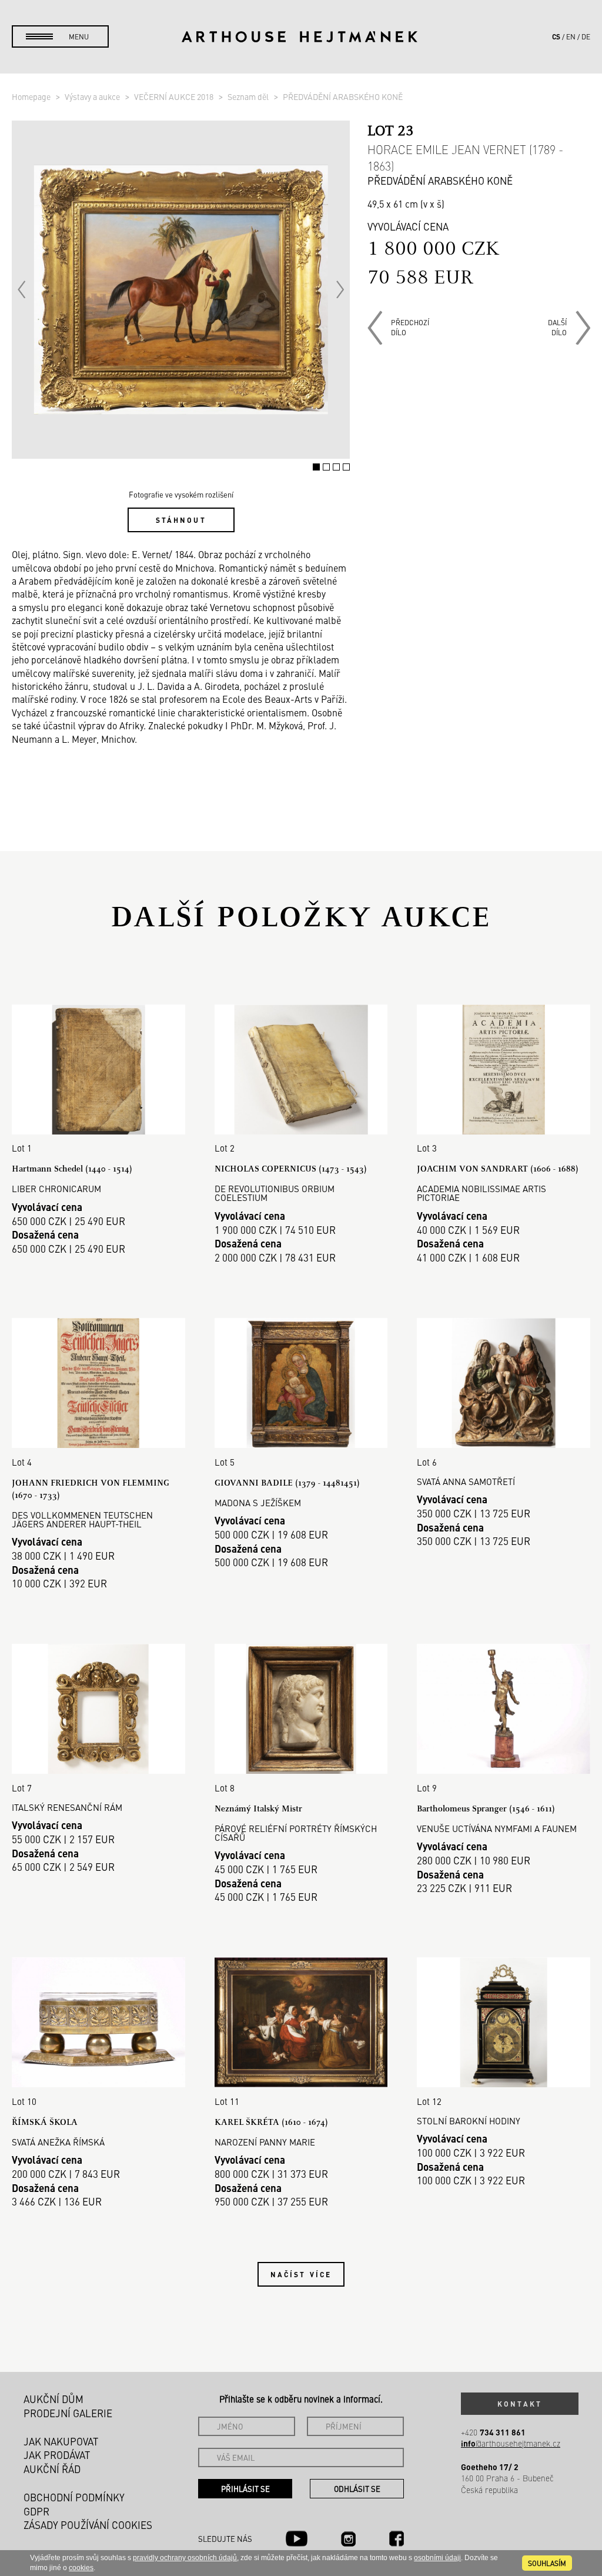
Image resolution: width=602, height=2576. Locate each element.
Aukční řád (52, 2469)
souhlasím (547, 2563)
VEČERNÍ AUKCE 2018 (175, 96)
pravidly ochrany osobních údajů (185, 2558)
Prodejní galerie (68, 2413)
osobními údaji (437, 2558)
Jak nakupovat (61, 2441)
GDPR (36, 2511)
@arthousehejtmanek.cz (511, 2443)
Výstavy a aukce (93, 96)
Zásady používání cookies (88, 2525)
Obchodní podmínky (74, 2497)
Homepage (32, 96)
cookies (81, 2568)
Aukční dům (53, 2399)
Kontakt (520, 2404)
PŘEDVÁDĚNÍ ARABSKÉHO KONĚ (343, 96)
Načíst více (301, 2274)
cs (556, 36)
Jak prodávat (57, 2455)
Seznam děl (249, 96)
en (571, 36)
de (586, 36)
